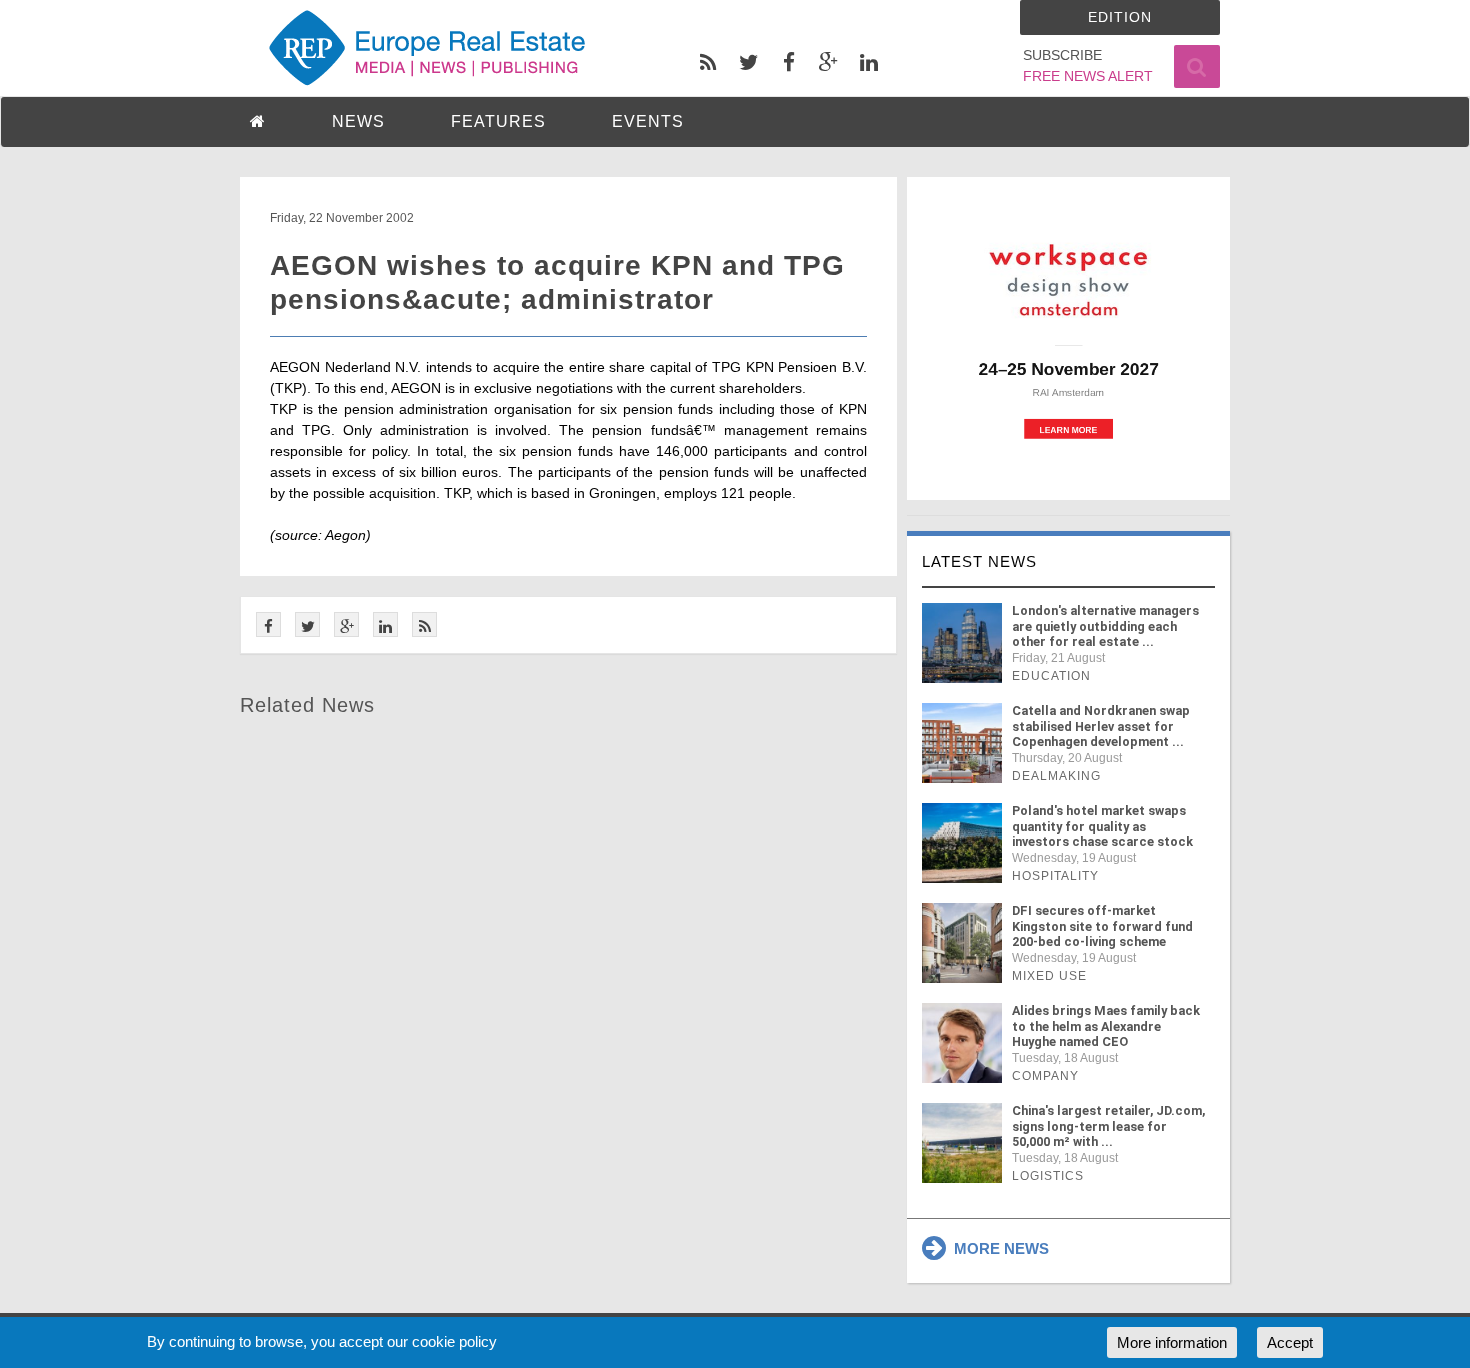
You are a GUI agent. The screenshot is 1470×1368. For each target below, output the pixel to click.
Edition (1120, 17)
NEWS (358, 121)
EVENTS (648, 121)
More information (1172, 1342)
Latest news (979, 561)
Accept (1290, 1342)
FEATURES (498, 121)
